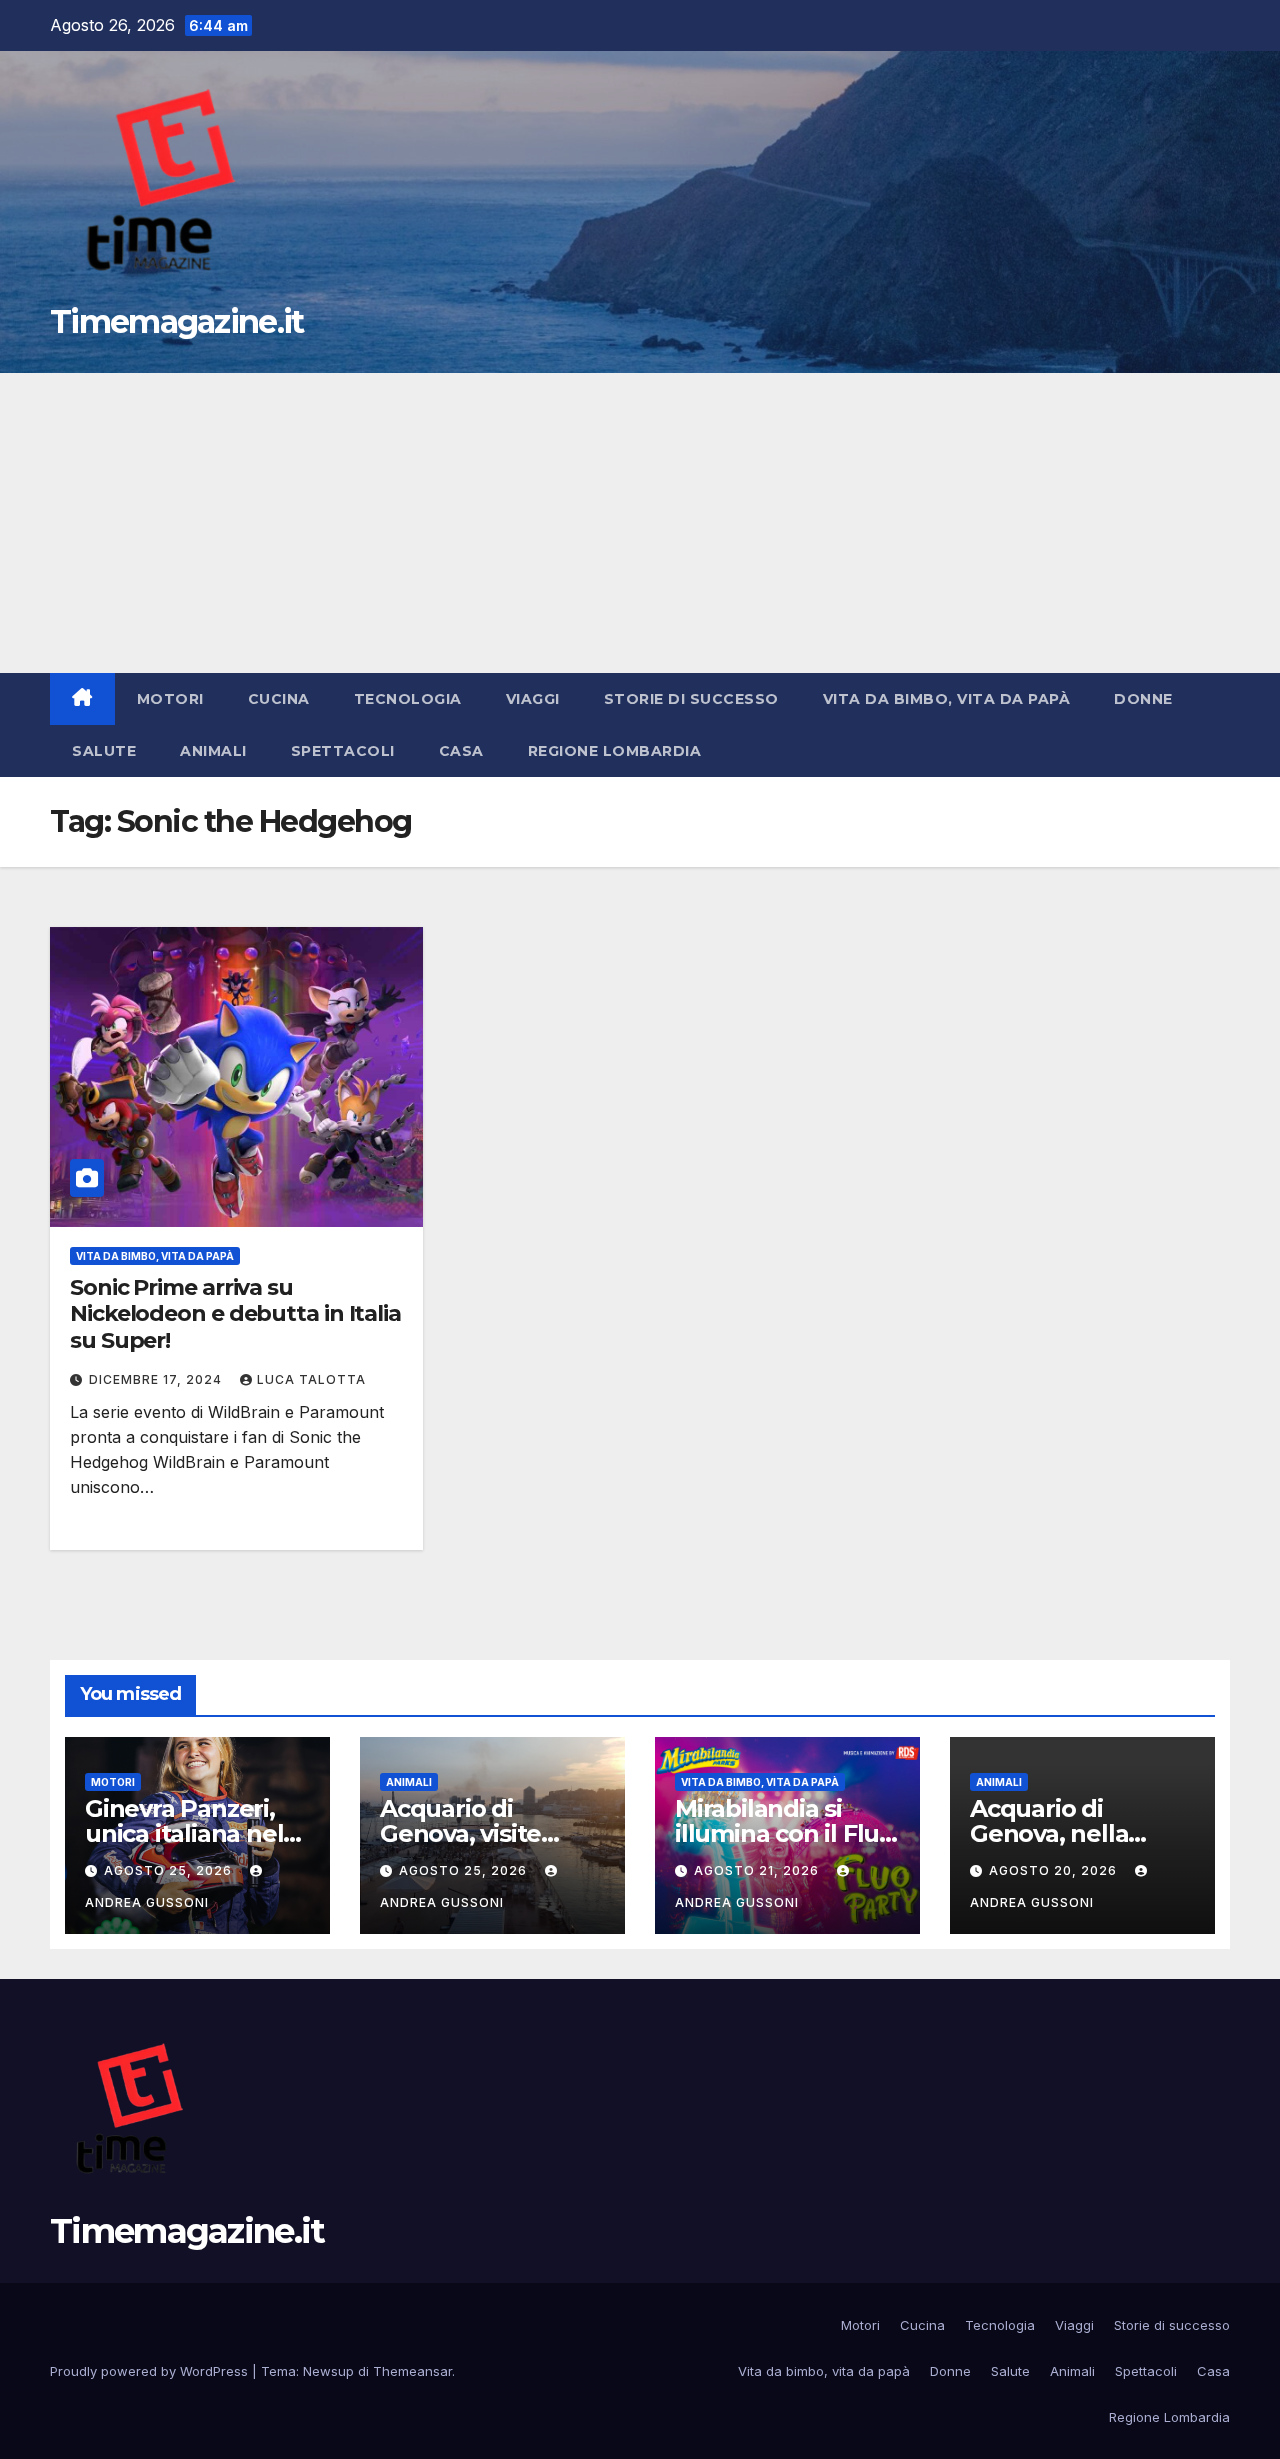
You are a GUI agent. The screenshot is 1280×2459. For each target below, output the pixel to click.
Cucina (279, 699)
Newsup (328, 2371)
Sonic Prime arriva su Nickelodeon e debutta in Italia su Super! (235, 1314)
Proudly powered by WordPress (151, 2371)
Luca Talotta (311, 1379)
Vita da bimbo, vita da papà (947, 699)
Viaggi (533, 699)
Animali (213, 751)
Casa (461, 751)
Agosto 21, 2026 (758, 1870)
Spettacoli (343, 751)
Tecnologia (408, 699)
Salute (104, 751)
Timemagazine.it (177, 321)
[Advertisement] (640, 523)
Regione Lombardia (615, 751)
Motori (170, 699)
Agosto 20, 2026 (1055, 1870)
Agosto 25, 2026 (170, 1870)
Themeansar (412, 2371)
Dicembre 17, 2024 (157, 1379)
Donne (1143, 699)
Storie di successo (691, 699)
